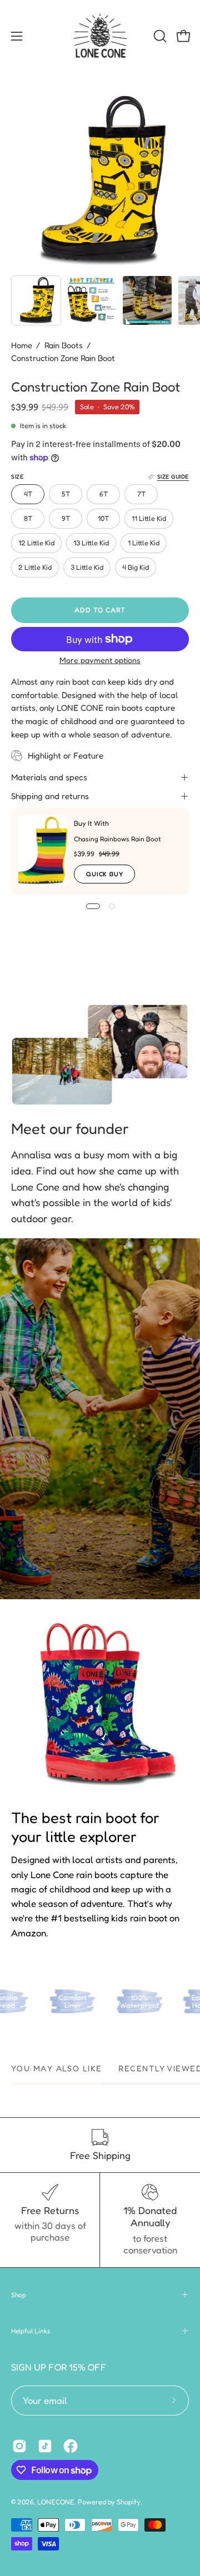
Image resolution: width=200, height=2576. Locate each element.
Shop (19, 2295)
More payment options (100, 660)
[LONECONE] (100, 36)
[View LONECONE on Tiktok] (45, 2446)
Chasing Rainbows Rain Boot (117, 839)
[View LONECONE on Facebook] (71, 2446)
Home (22, 345)
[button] (159, 36)
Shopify (129, 2502)
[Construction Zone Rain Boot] (36, 300)
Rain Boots (64, 345)
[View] (100, 1419)
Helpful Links (31, 2331)
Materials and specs (49, 777)
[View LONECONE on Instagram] (19, 2446)
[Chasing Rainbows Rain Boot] (43, 851)
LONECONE (56, 2502)
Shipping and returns (50, 796)
